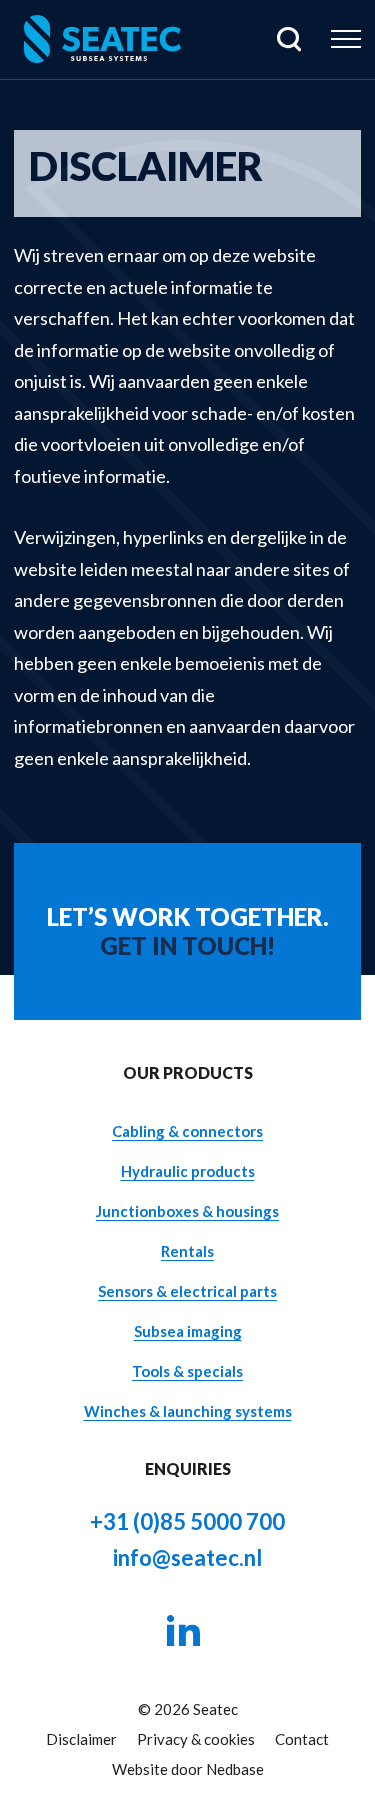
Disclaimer (81, 1739)
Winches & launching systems (188, 1411)
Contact (302, 1739)
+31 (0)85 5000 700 (187, 1521)
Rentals (187, 1251)
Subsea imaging (188, 1331)
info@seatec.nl (187, 1557)
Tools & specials (187, 1371)
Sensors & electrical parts (187, 1291)
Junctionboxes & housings (187, 1211)
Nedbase (235, 1769)
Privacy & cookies (196, 1739)
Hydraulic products (188, 1171)
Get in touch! (187, 946)
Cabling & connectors (187, 1131)
